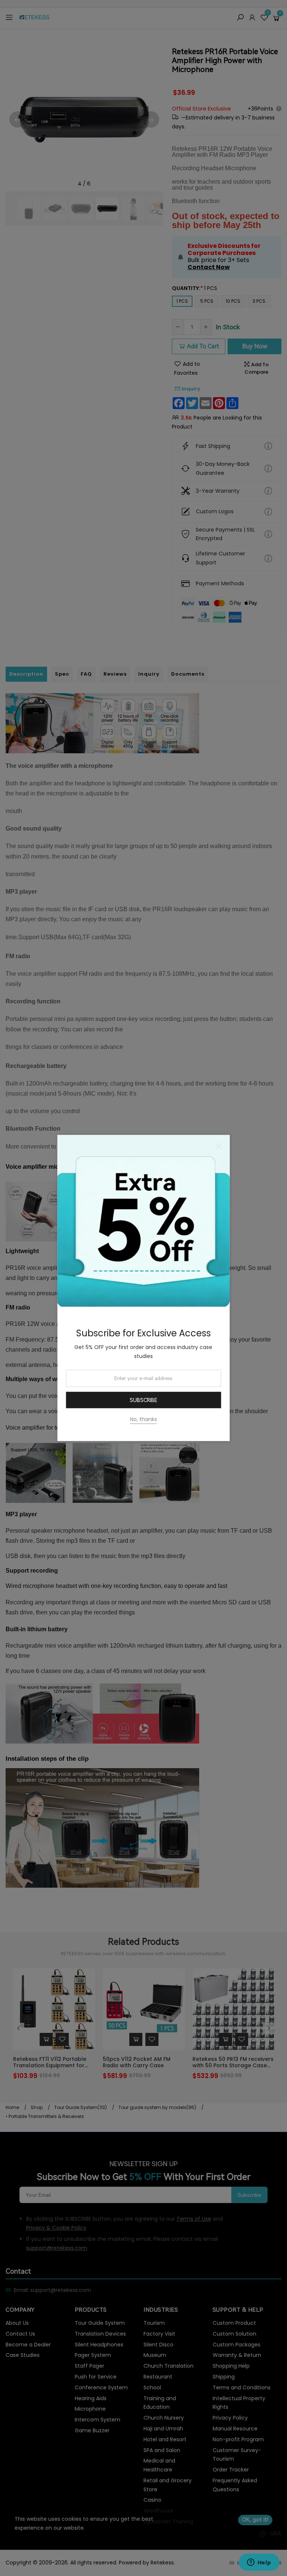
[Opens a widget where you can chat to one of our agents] (259, 2563)
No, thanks (143, 1419)
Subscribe (143, 1400)
